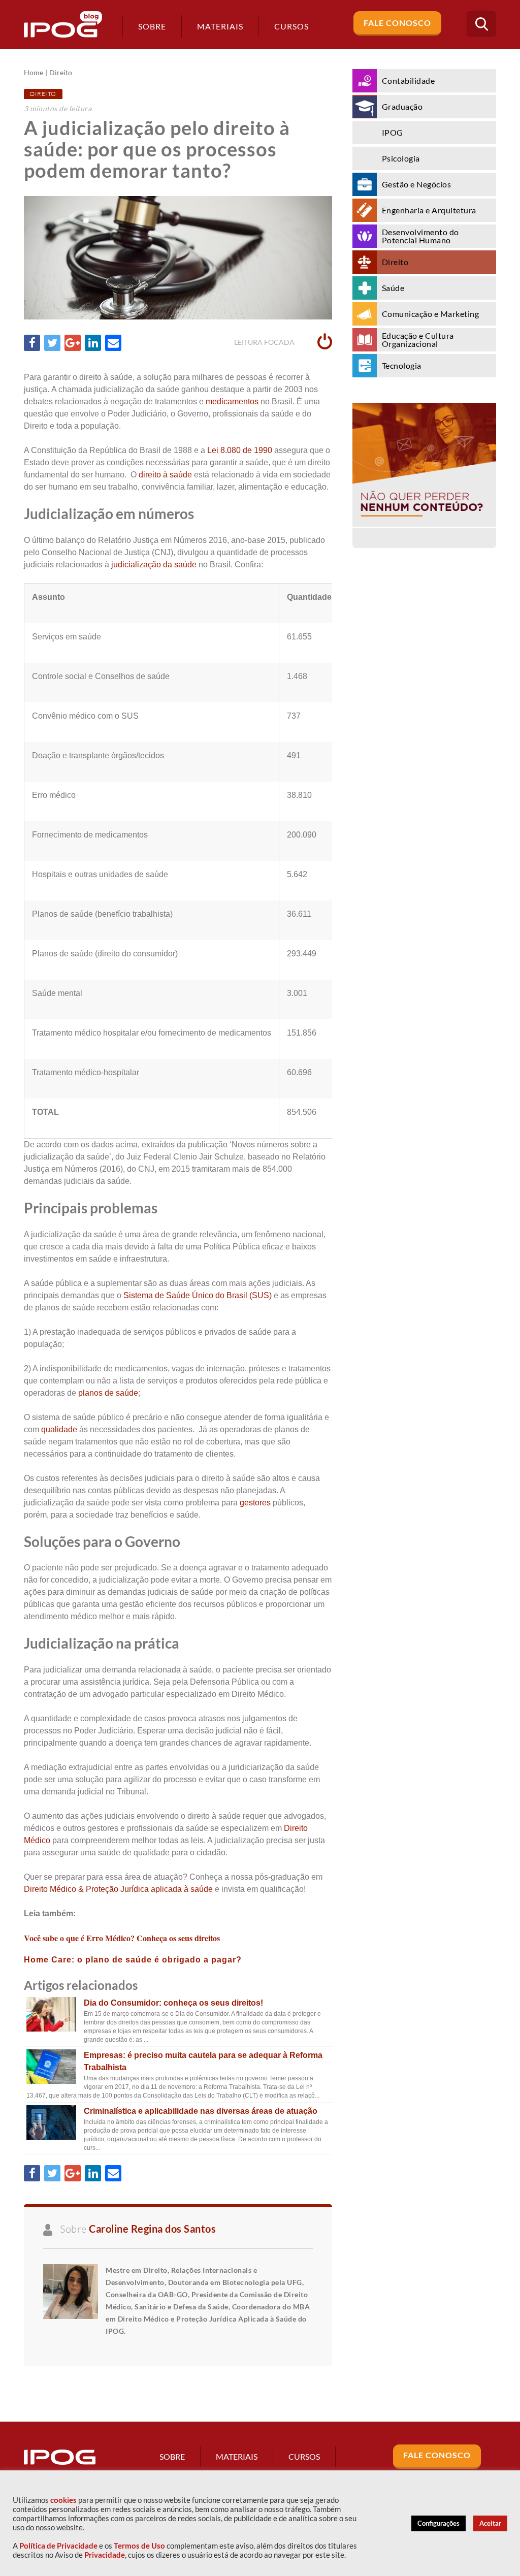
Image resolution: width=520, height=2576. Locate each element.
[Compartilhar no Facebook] (32, 343)
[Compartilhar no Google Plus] (73, 343)
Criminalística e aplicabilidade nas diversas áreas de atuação (201, 2111)
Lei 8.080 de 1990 (240, 450)
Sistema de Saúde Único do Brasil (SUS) (198, 1295)
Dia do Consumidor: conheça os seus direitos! (173, 2003)
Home (34, 73)
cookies (63, 2500)
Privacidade (105, 2555)
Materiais (220, 26)
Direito (61, 73)
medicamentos (232, 401)
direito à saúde (165, 475)
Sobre (152, 26)
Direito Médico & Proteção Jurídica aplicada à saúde (118, 1889)
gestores (255, 1503)
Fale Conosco (397, 23)
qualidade (59, 1429)
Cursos (304, 2456)
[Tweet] (52, 343)
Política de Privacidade (58, 2546)
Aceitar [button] (490, 2523)
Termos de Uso (139, 2546)
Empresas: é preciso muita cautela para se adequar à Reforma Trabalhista (203, 2061)
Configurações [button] (438, 2523)
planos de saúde (108, 1393)
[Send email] (113, 343)
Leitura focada (265, 342)
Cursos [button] (291, 26)
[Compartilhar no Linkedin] (93, 343)
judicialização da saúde (153, 565)
